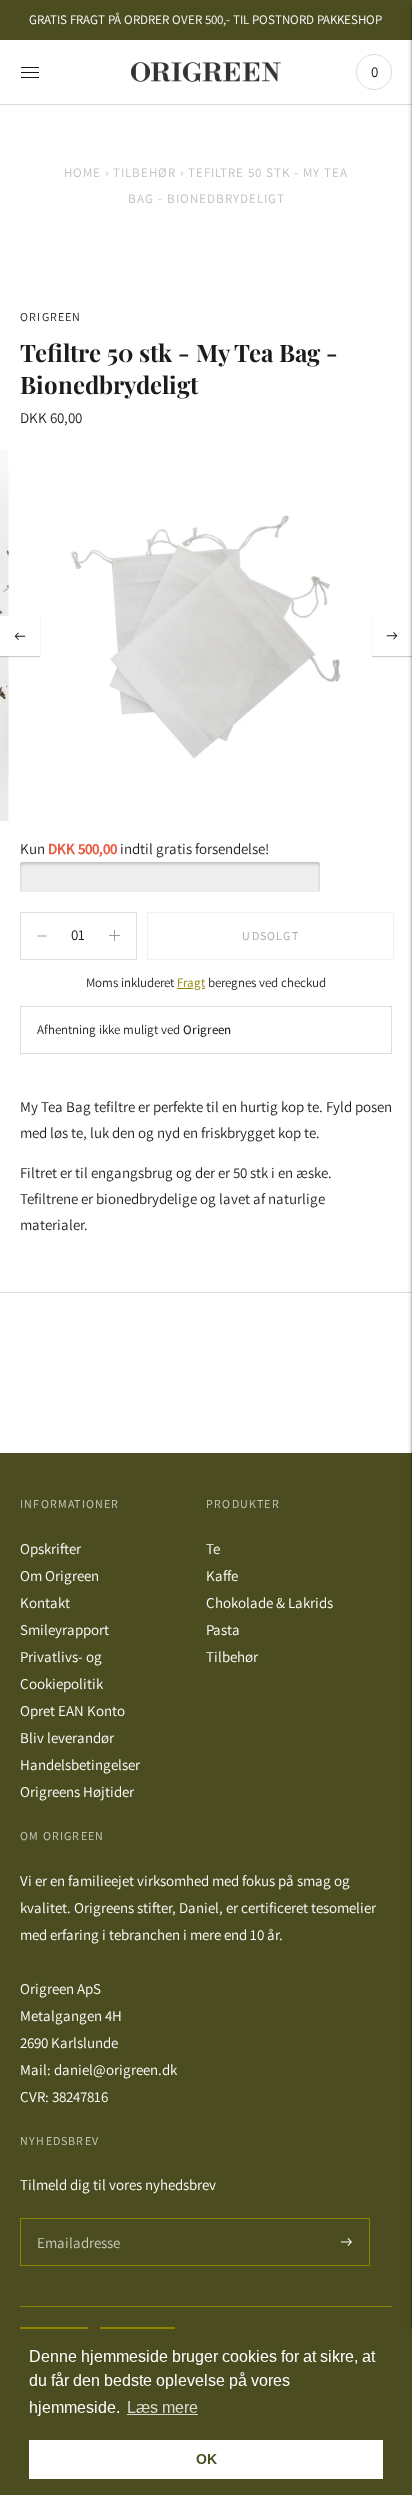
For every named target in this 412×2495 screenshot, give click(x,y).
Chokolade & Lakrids (269, 1602)
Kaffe (222, 1575)
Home (82, 172)
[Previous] (20, 636)
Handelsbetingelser (80, 1764)
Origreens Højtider (77, 1791)
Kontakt (45, 1602)
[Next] (392, 636)
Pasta (223, 1629)
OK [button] (206, 2459)
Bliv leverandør (67, 1737)
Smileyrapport (64, 1629)
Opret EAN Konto (72, 1710)
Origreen (51, 316)
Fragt (191, 982)
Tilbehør (144, 172)
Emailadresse (75, 2218)
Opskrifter (50, 1548)
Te (213, 1548)
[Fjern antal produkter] (114, 936)
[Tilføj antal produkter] (42, 936)
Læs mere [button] (162, 2407)
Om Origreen (59, 1575)
